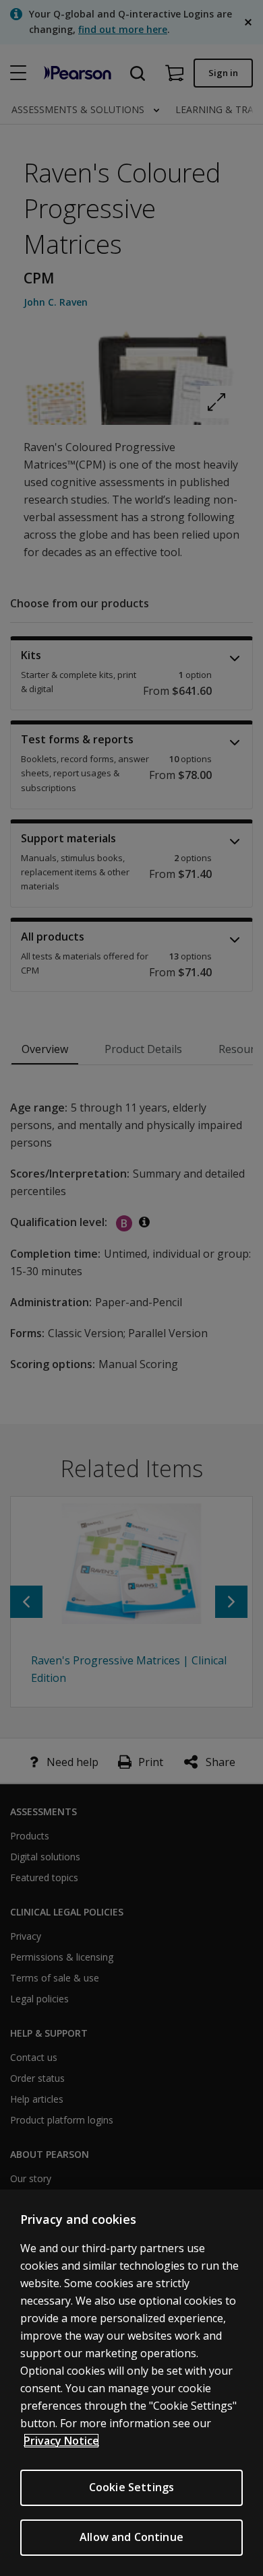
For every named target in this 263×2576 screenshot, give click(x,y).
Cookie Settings (131, 2487)
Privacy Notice (61, 2441)
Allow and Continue (131, 2537)
